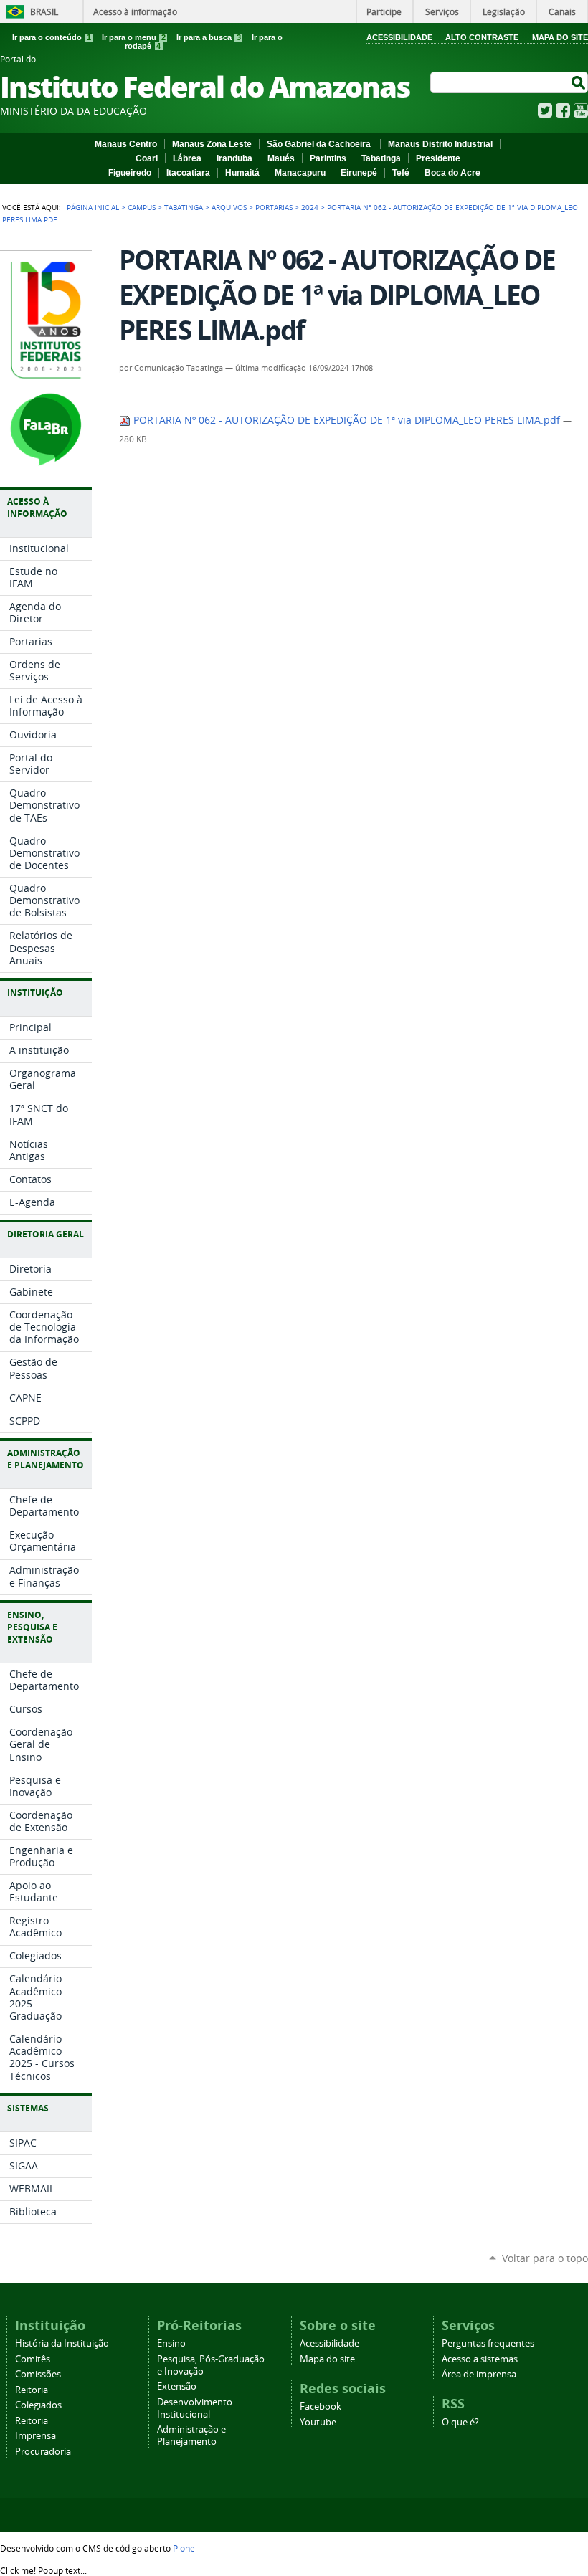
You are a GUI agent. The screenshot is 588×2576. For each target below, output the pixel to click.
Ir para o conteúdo (52, 37)
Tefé (401, 173)
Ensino (171, 2343)
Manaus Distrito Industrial (440, 144)
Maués (281, 158)
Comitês (33, 2359)
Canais (562, 11)
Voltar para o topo (545, 2258)
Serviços (442, 11)
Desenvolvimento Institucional (195, 2408)
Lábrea (187, 158)
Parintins (328, 158)
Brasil (44, 11)
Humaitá (242, 173)
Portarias (274, 207)
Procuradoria (43, 2452)
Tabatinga (381, 158)
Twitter (545, 110)
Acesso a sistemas (480, 2359)
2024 (310, 207)
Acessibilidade (399, 37)
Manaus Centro (126, 144)
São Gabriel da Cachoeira (320, 144)
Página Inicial (93, 207)
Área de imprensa (479, 2374)
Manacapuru (300, 173)
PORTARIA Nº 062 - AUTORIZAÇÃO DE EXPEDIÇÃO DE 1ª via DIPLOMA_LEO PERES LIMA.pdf (347, 420)
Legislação (504, 11)
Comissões (38, 2374)
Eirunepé (359, 173)
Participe (384, 11)
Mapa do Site (560, 37)
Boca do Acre (452, 173)
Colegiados (38, 2405)
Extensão (177, 2386)
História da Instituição (62, 2343)
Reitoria (32, 2390)
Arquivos (229, 207)
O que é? (460, 2422)
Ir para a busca (209, 37)
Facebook (563, 110)
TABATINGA (184, 207)
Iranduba (234, 158)
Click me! (43, 2570)
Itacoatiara (188, 173)
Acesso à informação (135, 11)
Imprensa (35, 2436)
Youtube (318, 2422)
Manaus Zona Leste (212, 144)
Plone (184, 2548)
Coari (147, 158)
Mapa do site (327, 2359)
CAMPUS (142, 207)
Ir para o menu (134, 37)
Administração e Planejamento (191, 2435)
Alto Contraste (482, 37)
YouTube (581, 110)
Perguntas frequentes (488, 2343)
